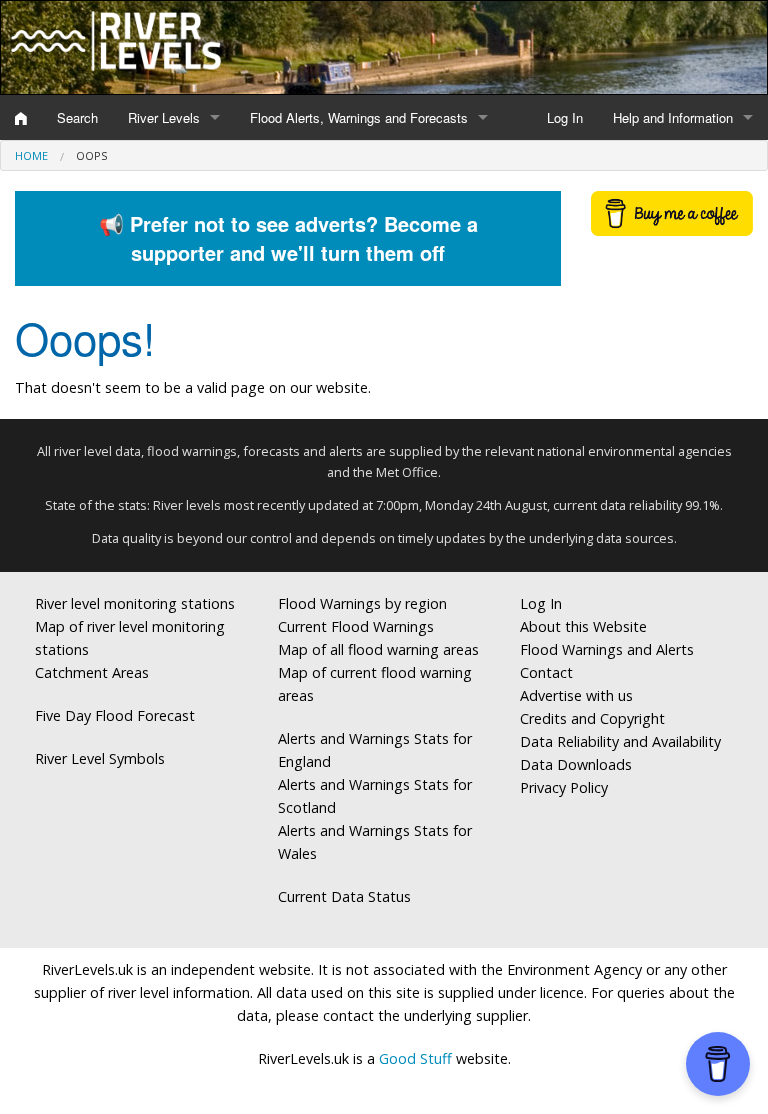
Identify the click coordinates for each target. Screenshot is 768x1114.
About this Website (583, 626)
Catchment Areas (92, 672)
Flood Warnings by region (362, 603)
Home (31, 155)
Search (77, 117)
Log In (565, 117)
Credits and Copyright (592, 718)
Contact (546, 672)
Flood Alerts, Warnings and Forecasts (359, 117)
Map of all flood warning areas (378, 649)
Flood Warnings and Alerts (607, 649)
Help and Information (673, 117)
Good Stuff (415, 1058)
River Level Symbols (100, 758)
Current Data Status (344, 896)
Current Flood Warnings (356, 626)
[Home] (21, 118)
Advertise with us (576, 695)
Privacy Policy (564, 787)
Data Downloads (576, 764)
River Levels (164, 117)
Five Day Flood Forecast (115, 715)
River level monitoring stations (135, 603)
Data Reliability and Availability (620, 741)
